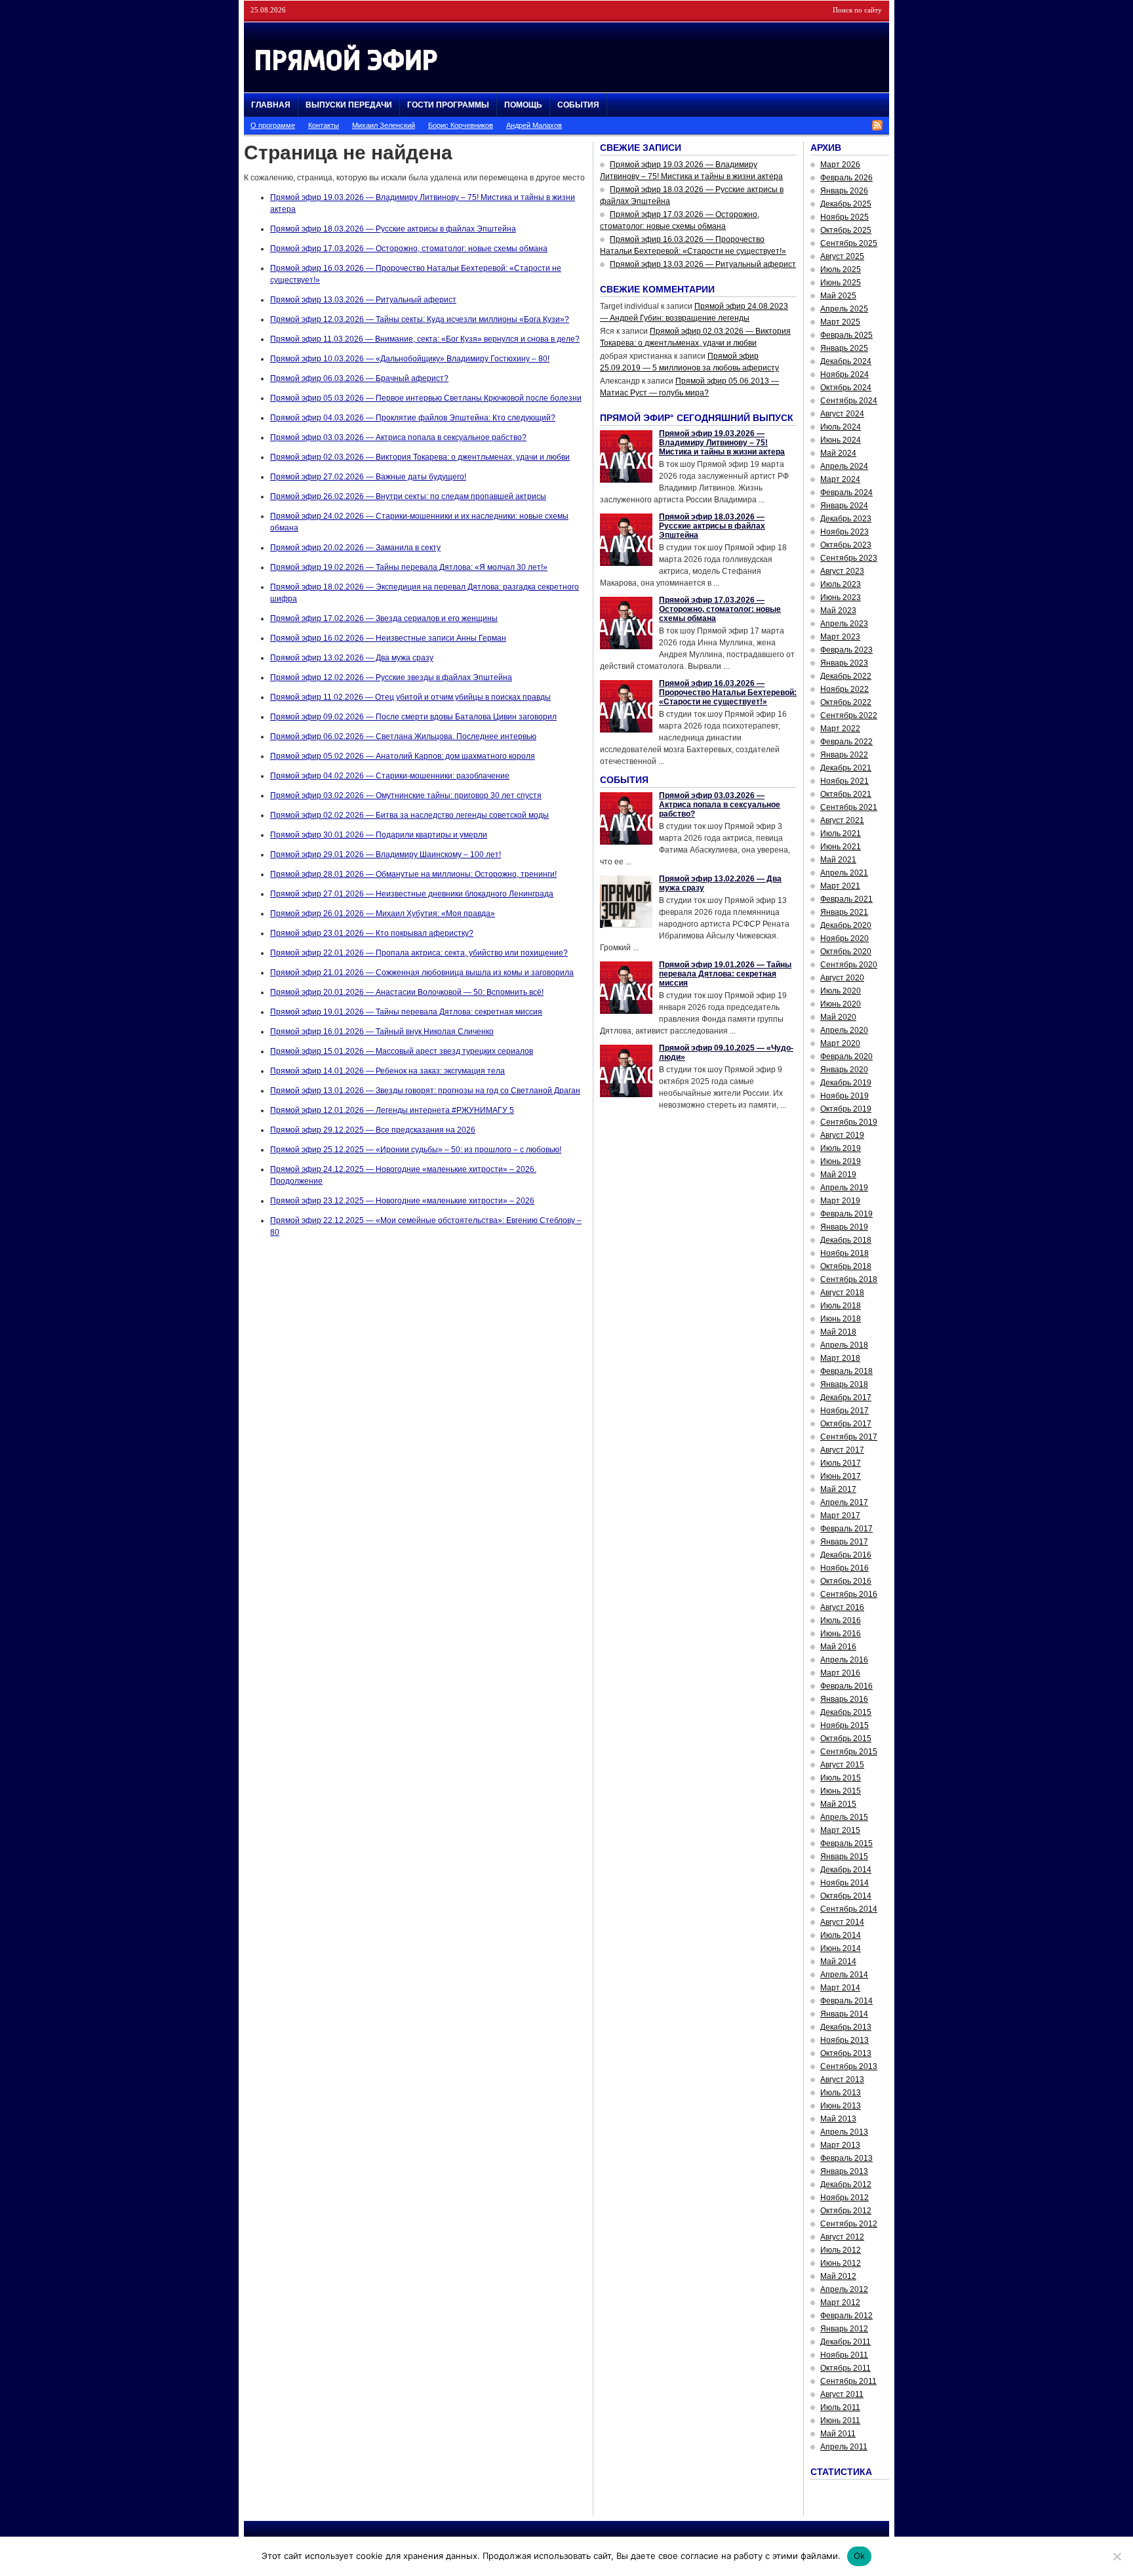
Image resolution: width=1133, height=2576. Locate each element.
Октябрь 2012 (846, 2211)
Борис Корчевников (461, 125)
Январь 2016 (844, 1699)
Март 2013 (840, 2145)
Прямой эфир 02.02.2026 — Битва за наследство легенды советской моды (409, 815)
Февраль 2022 (846, 742)
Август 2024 (842, 414)
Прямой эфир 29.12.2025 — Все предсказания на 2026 (373, 1130)
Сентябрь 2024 (849, 401)
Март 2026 (840, 165)
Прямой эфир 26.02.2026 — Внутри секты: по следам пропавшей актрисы (408, 496)
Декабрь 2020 (846, 925)
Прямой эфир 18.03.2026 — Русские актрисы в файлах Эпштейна (393, 229)
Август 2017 (842, 1450)
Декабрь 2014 (846, 1870)
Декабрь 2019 (846, 1083)
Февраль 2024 (846, 493)
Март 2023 (840, 637)
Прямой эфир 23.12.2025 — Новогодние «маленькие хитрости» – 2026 (402, 1201)
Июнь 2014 (841, 1948)
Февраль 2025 (846, 335)
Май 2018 (838, 1332)
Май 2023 (838, 611)
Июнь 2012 (841, 2263)
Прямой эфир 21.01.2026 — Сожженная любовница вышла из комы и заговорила (422, 973)
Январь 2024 (844, 506)
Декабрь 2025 (846, 204)
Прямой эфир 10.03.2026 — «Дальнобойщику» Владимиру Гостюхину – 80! (410, 359)
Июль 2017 (841, 1463)
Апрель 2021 (844, 873)
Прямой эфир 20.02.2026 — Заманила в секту (355, 548)
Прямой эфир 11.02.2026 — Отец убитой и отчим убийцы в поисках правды (410, 697)
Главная (271, 105)
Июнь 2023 (841, 597)
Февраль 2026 (846, 178)
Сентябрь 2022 (849, 715)
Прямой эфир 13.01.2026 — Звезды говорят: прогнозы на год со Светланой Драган (425, 1091)
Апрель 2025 (844, 309)
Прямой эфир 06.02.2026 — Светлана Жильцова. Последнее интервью (403, 736)
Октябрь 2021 (846, 794)
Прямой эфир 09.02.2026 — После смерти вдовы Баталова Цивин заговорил (413, 717)
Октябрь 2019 (846, 1109)
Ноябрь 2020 (845, 938)
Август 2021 (842, 820)
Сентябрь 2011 (848, 2381)
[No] (1117, 2556)
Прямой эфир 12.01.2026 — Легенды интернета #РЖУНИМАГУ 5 (392, 1110)
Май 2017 (838, 1489)
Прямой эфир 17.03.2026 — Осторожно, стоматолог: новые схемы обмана (409, 249)
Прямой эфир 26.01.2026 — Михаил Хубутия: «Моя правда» (383, 914)
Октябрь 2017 (846, 1424)
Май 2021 (838, 860)
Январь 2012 (844, 2329)
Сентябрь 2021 (849, 807)
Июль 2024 (841, 427)
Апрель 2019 (844, 1188)
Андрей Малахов (534, 125)
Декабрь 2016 (846, 1555)
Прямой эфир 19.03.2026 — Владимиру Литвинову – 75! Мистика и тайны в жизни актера (722, 443)
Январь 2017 (844, 1542)
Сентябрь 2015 (849, 1752)
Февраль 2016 (846, 1686)
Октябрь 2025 (846, 230)
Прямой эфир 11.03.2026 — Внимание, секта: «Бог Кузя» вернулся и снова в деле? (425, 339)
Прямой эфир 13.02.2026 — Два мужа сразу (352, 658)
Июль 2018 (841, 1306)
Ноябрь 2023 (845, 532)
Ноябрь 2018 (845, 1253)
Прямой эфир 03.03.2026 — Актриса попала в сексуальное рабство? (398, 437)
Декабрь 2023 (846, 519)
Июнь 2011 (840, 2421)
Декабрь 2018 (846, 1240)
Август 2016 (842, 1607)
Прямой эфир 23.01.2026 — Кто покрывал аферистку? (372, 933)
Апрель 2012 (844, 2289)
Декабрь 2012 (846, 2184)
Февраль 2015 (846, 1843)
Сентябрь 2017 (849, 1437)
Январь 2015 (844, 1857)
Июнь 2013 (841, 2106)
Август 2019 (842, 1135)
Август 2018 (842, 1293)
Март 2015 (840, 1830)
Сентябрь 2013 (849, 2066)
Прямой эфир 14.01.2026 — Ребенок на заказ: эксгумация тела (388, 1071)
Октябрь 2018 (846, 1266)
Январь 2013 (844, 2171)
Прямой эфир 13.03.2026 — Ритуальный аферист (363, 300)
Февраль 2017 (846, 1529)
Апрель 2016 (844, 1660)
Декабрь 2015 (846, 1712)
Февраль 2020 (846, 1057)
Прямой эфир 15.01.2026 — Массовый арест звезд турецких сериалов (402, 1051)
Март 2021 (840, 886)
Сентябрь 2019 (849, 1122)
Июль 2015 (841, 1778)
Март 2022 (840, 729)
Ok (860, 2556)
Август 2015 (842, 1765)
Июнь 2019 (841, 1161)
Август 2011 (842, 2394)
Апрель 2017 (844, 1502)
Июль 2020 (841, 991)
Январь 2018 (844, 1384)
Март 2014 (840, 1988)
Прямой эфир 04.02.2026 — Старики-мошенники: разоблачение (390, 776)
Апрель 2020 (844, 1030)
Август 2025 (842, 256)
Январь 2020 (844, 1070)
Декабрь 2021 (846, 768)
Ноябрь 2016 (845, 1568)
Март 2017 (840, 1516)
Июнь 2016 (841, 1634)
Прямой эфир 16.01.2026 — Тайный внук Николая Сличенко (382, 1032)
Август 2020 (842, 978)
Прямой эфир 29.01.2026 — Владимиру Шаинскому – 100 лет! (386, 855)
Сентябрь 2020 (849, 965)
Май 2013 (838, 2119)
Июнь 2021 (841, 847)
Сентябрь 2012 (849, 2224)
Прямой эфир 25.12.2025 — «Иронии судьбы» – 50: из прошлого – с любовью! (416, 1150)
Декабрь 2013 (846, 2027)
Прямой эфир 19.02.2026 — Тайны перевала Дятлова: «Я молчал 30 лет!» (409, 567)
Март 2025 (840, 322)
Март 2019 (840, 1201)
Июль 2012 (841, 2250)
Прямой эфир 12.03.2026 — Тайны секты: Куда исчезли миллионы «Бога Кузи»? (420, 319)
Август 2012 (842, 2237)
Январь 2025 (844, 348)
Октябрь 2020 (846, 952)
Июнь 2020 (841, 1004)
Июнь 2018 (841, 1319)
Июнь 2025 (841, 283)
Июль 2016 (841, 1620)
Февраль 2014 (846, 2001)
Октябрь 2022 (846, 702)
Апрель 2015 (844, 1817)
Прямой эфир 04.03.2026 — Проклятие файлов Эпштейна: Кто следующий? (413, 418)
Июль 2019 (841, 1148)
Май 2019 (838, 1175)
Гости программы (448, 105)
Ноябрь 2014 (845, 1883)
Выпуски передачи (349, 105)
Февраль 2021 (846, 899)
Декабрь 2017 (846, 1398)
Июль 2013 (841, 2093)
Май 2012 (838, 2276)
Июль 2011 (840, 2407)
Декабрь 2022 (846, 676)
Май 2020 (838, 1017)
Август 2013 (842, 2080)
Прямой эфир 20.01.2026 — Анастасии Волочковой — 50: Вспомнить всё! (407, 992)
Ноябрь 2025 (845, 217)
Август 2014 (842, 1922)
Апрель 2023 (844, 624)
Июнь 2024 (841, 440)
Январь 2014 (844, 2014)
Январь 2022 (844, 755)
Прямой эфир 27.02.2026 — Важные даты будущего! (368, 477)
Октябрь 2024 (846, 388)
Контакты (324, 125)
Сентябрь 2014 (849, 1909)
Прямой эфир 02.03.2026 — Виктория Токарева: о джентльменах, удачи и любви (420, 457)
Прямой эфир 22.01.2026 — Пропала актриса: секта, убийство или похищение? (419, 953)
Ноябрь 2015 (845, 1725)
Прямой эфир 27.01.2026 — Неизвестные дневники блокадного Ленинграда (412, 894)
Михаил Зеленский (384, 125)
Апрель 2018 (844, 1345)
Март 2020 (840, 1043)
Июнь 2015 (841, 1791)
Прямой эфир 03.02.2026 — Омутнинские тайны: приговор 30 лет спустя (406, 795)
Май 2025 (838, 296)
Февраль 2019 (846, 1214)
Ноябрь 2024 (845, 374)
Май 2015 (838, 1804)
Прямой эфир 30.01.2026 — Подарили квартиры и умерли (379, 835)
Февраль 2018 (846, 1371)
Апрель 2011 (844, 2447)
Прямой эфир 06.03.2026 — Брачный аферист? (359, 378)
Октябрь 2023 (846, 545)
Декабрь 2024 (846, 361)
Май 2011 (838, 2434)
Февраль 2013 (846, 2158)
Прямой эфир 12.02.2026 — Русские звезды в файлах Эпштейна (391, 677)
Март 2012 (840, 2303)
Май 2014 (838, 1962)
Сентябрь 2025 (849, 243)
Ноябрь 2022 (845, 689)
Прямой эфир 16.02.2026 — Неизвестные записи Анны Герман (388, 638)
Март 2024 (840, 479)
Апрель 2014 (844, 1975)
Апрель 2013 (844, 2132)
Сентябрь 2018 (849, 1279)
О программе (273, 125)
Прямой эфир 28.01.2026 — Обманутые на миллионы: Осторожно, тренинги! (413, 874)
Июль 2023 (841, 584)
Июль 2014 (841, 1935)
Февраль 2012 (846, 2316)
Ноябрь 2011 (844, 2355)
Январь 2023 (844, 663)
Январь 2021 (844, 912)
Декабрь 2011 (845, 2342)
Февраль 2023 (846, 650)
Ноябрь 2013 (845, 2040)
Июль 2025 (841, 270)
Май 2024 (838, 453)
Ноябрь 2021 (845, 781)
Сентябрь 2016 (849, 1594)
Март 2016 (840, 1673)
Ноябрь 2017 (845, 1411)
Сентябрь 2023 (849, 558)
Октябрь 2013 (846, 2053)
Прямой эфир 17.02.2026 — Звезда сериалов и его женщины (384, 618)
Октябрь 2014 (846, 1896)
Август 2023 (842, 571)
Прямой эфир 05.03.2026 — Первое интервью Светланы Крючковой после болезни (426, 398)
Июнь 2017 (841, 1476)
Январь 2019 (844, 1227)
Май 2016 (838, 1647)
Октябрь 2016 (846, 1581)
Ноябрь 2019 (845, 1096)
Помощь (523, 105)
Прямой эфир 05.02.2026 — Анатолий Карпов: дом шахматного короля (403, 756)
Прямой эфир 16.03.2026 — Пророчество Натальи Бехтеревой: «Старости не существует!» (728, 693)
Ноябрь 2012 (845, 2198)
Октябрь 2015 (846, 1739)
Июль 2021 (841, 834)
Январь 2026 (844, 191)
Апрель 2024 (844, 466)
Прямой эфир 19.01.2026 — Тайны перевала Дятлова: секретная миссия (406, 1012)
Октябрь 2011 (845, 2368)
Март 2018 (840, 1358)
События (578, 105)
